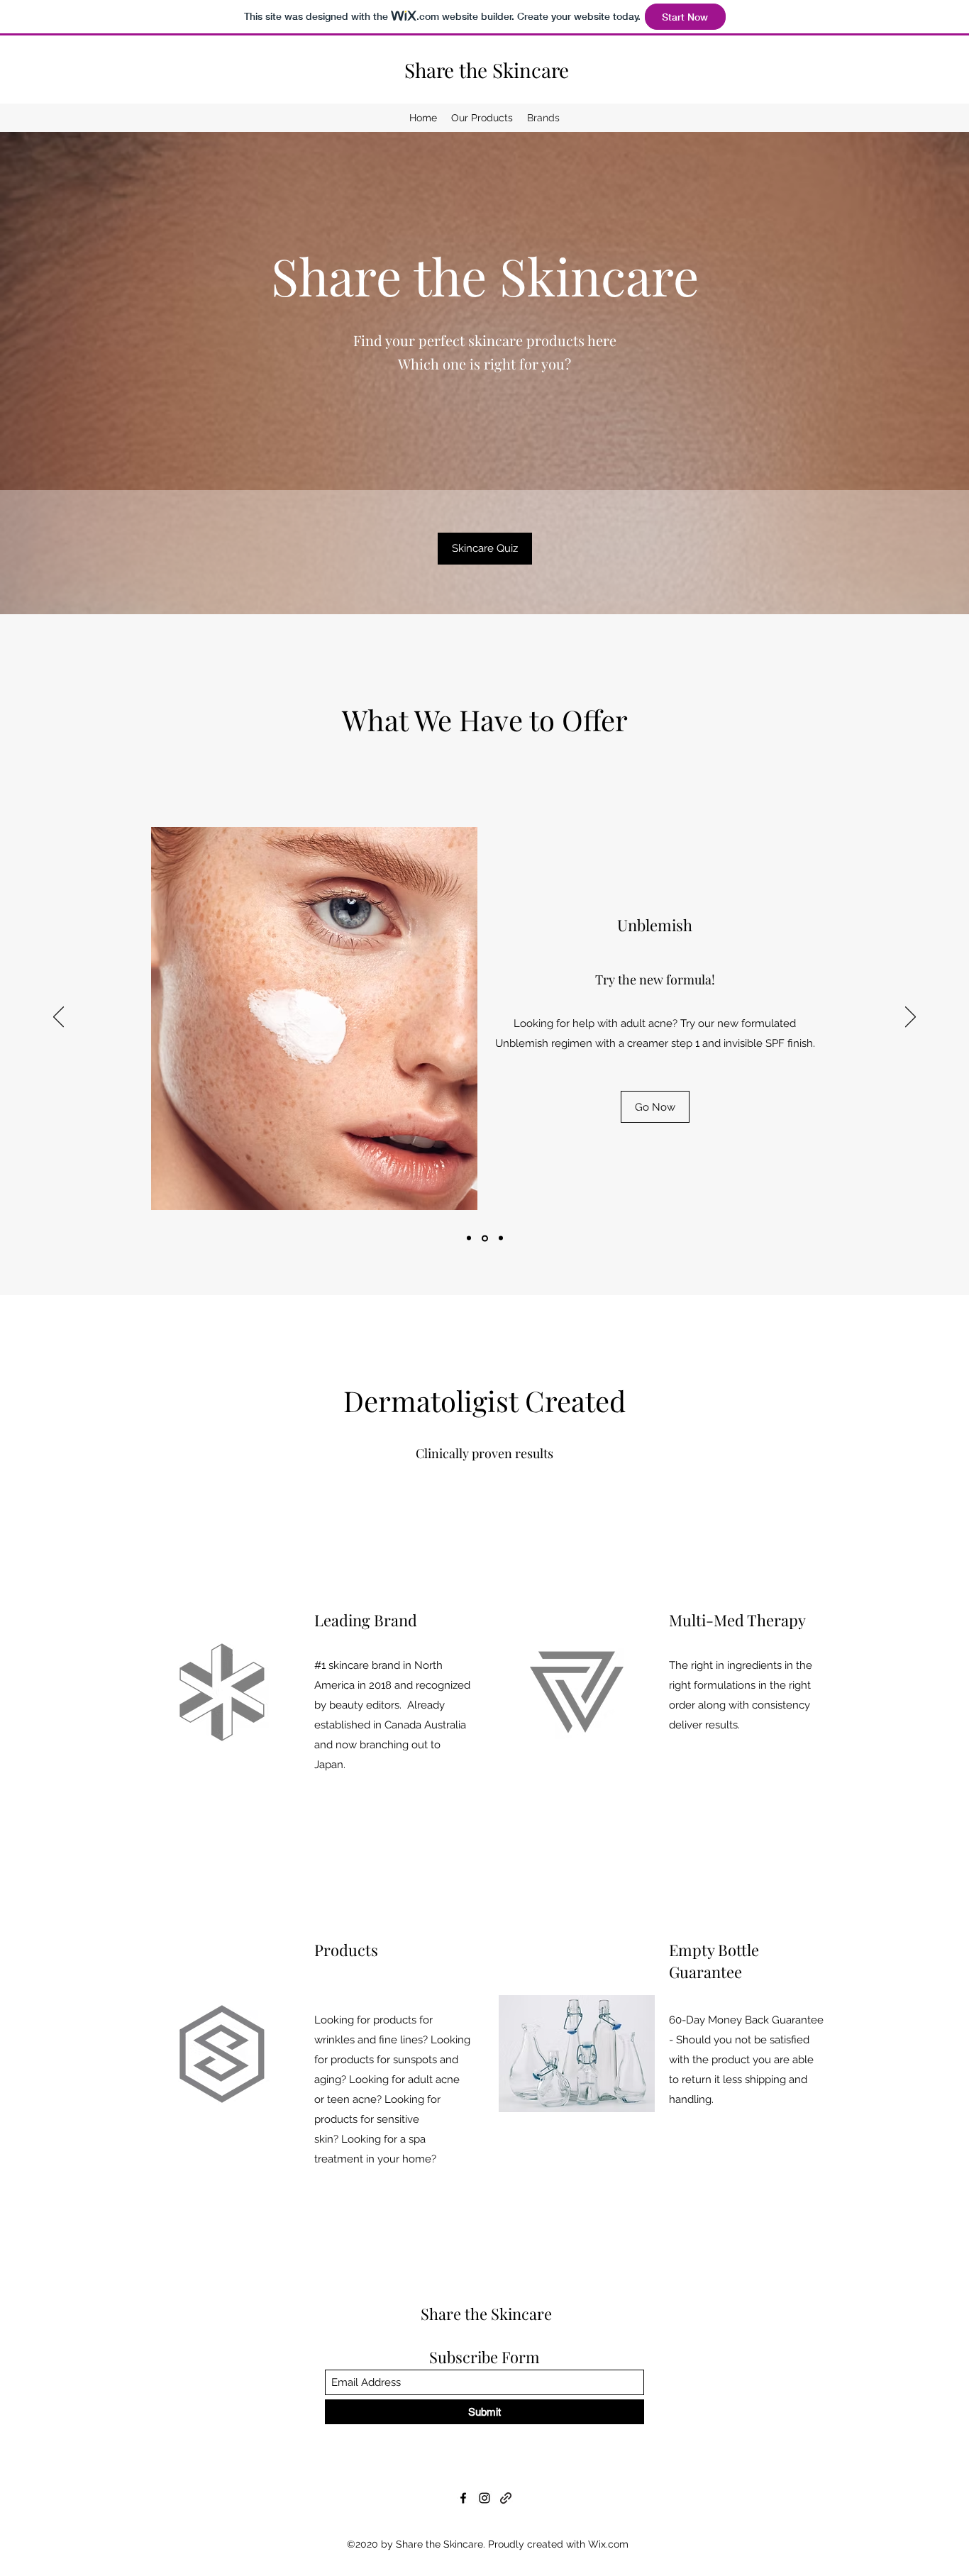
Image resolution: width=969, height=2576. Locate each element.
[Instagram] (484, 2498)
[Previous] (59, 1018)
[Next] (910, 1018)
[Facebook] (463, 2498)
